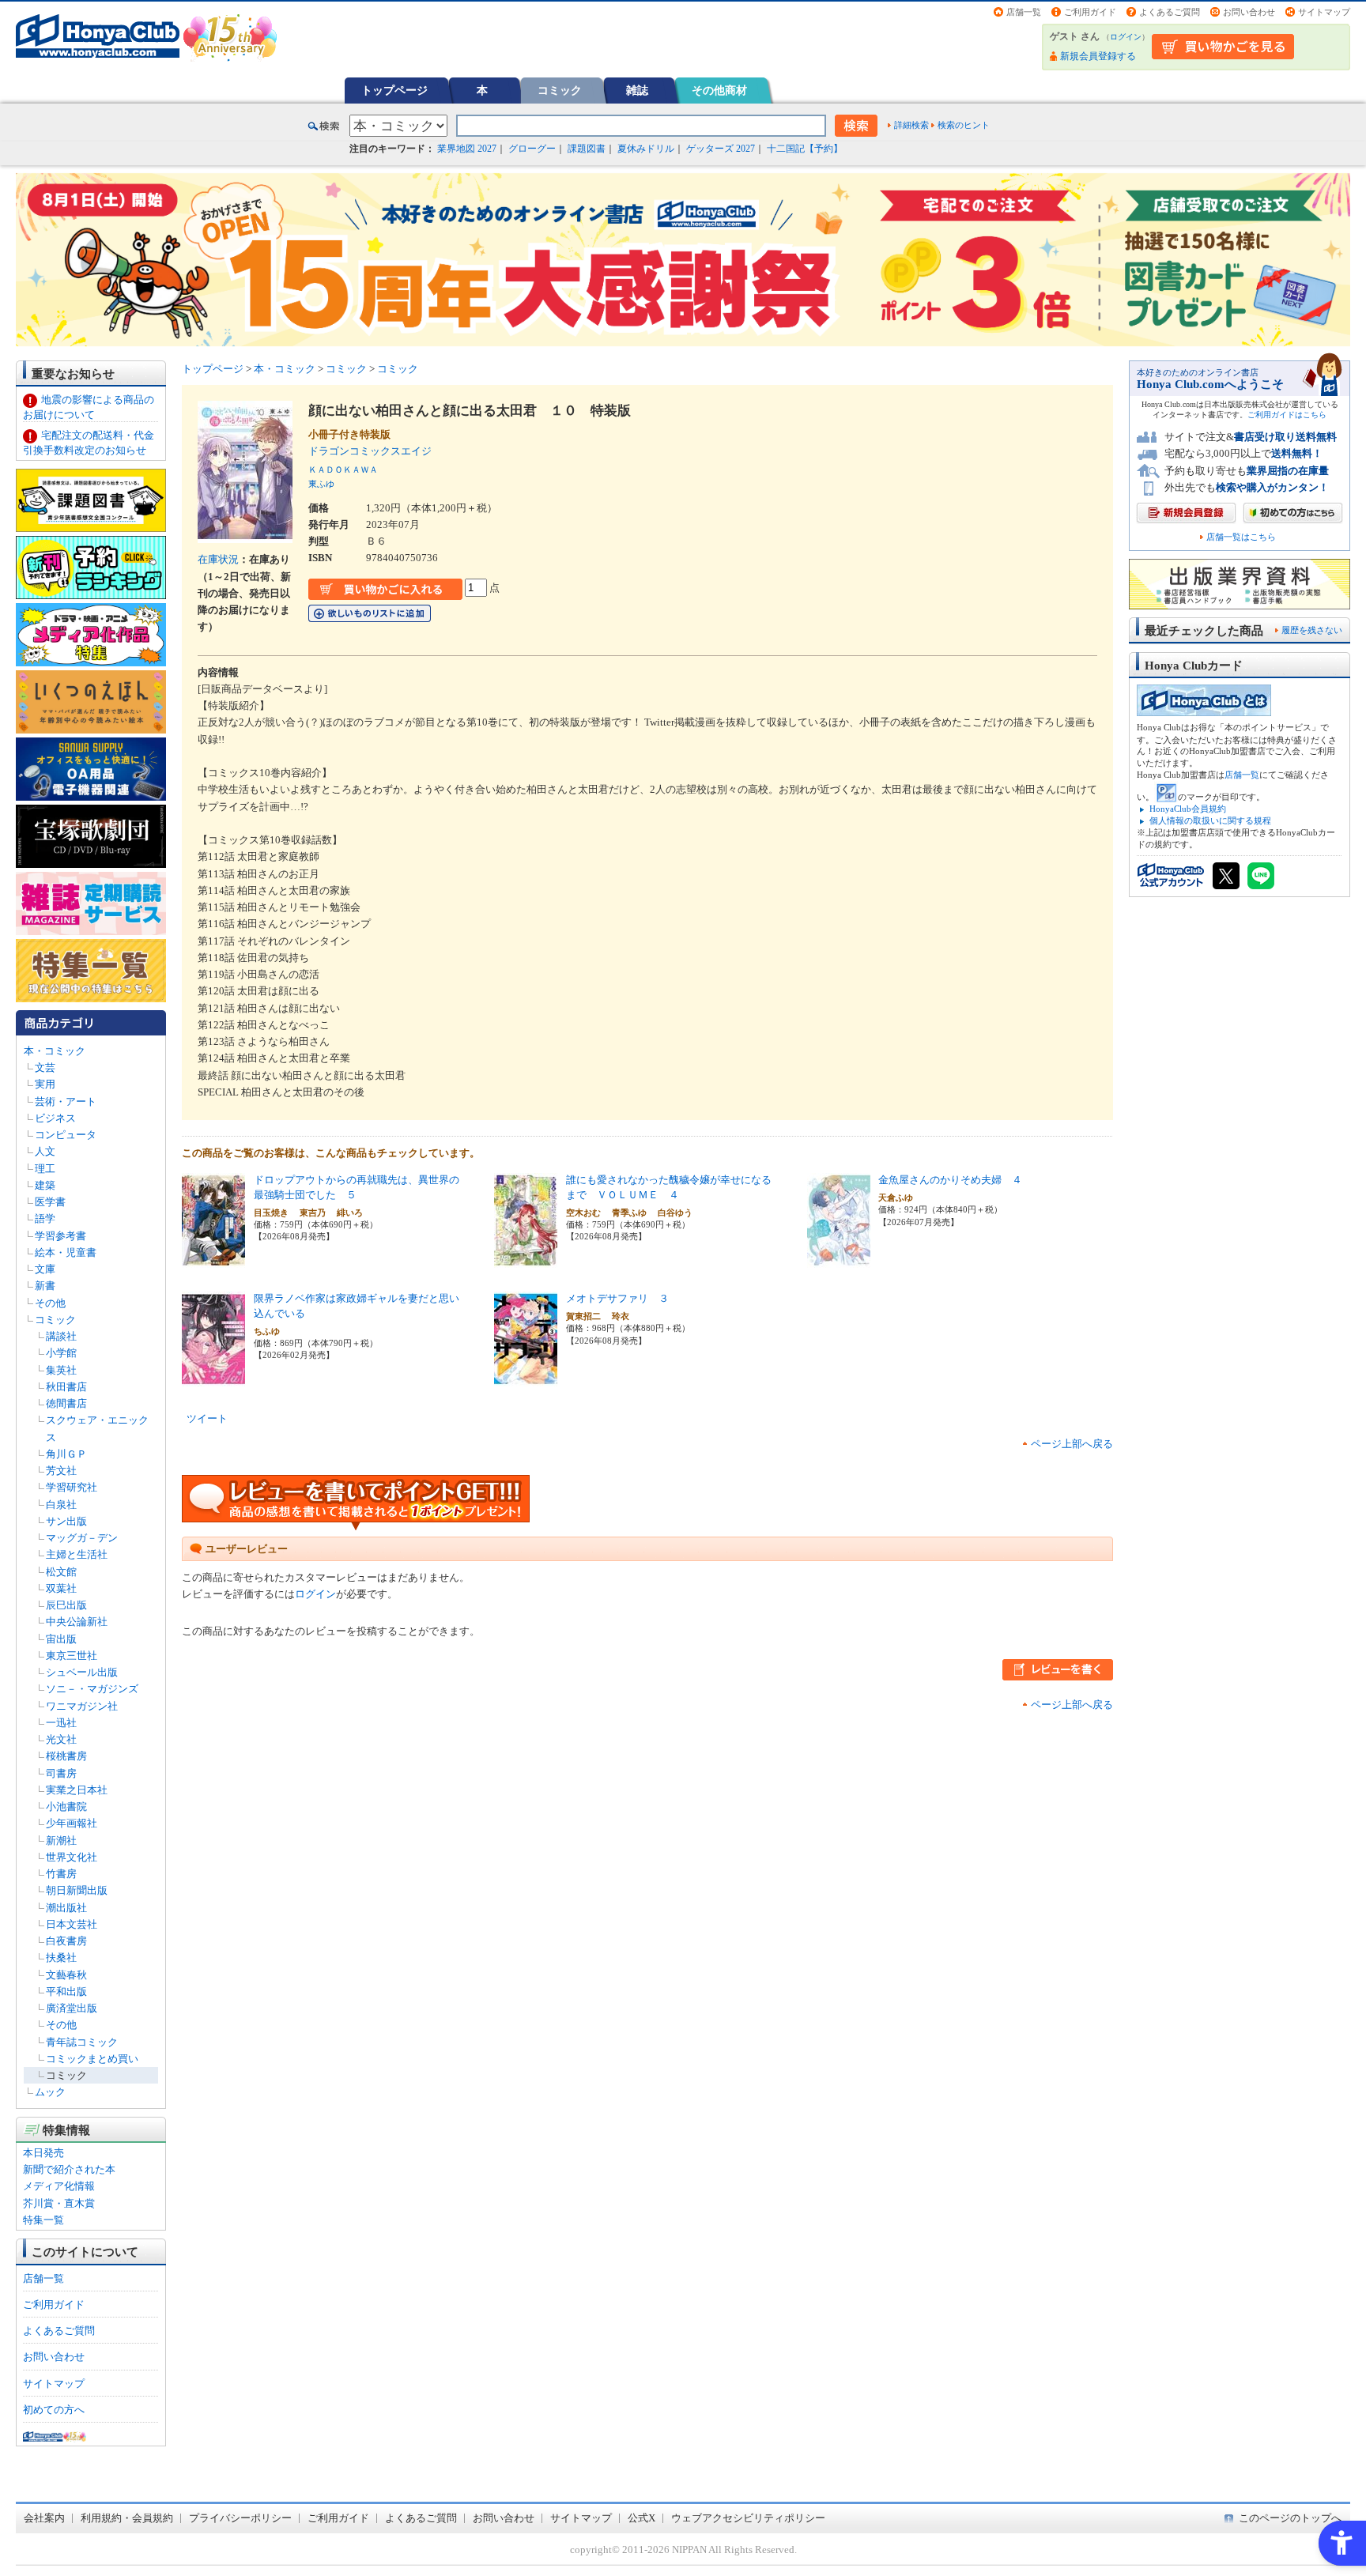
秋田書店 (66, 1387)
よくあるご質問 (1170, 12)
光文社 (61, 1739)
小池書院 (66, 1807)
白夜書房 (66, 1941)
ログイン (1126, 37)
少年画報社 (72, 1823)
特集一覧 (43, 2220)
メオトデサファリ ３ (617, 1298)
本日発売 (43, 2153)
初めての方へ (54, 2410)
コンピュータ (66, 1135)
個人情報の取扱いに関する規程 (1210, 820)
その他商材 (719, 90)
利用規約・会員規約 (127, 2518)
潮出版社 (66, 1908)
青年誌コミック (82, 2042)
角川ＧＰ (66, 1454)
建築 (45, 1185)
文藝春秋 (66, 1975)
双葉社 (61, 1588)
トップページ (394, 90)
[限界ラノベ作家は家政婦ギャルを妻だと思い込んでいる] (213, 1378)
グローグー (532, 149)
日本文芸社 (72, 1924)
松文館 (61, 1572)
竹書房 (61, 1874)
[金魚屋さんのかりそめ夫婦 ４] (839, 1260)
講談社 (61, 1336)
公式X (641, 2518)
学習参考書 (60, 1236)
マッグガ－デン (82, 1538)
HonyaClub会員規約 (1188, 809)
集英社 (61, 1370)
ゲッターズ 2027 (721, 149)
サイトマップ (1324, 12)
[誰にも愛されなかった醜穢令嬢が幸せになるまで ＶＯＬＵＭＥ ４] (526, 1260)
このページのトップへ (1290, 2518)
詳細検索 (911, 125)
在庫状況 (218, 559)
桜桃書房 (66, 1756)
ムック (50, 2092)
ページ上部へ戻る (1072, 1444)
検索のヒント (964, 125)
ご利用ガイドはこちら (1287, 415)
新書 (45, 1286)
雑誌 (637, 90)
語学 (45, 1218)
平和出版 (66, 1991)
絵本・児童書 (66, 1252)
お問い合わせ (1249, 12)
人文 (45, 1151)
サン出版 (66, 1521)
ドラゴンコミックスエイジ (375, 451)
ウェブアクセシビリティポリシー (748, 2518)
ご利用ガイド (1090, 12)
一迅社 (61, 1723)
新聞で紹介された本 (69, 2169)
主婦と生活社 (77, 1554)
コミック (560, 90)
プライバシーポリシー (240, 2518)
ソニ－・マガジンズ (92, 1689)
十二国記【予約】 (805, 149)
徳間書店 (66, 1403)
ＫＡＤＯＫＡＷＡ (343, 470)
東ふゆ (321, 484)
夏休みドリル (646, 149)
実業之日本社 (77, 1790)
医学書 (50, 1202)
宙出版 (61, 1639)
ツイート (207, 1418)
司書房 (61, 1773)
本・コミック (55, 1051)
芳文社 (61, 1471)
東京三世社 (72, 1656)
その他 (50, 1303)
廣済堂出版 (72, 2008)
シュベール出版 (82, 1672)
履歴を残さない (1312, 630)
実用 (45, 1084)
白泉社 (61, 1505)
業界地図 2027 (467, 149)
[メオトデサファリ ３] (526, 1378)
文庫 (45, 1269)
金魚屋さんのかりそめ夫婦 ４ (950, 1180)
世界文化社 (72, 1857)
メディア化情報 (59, 2186)
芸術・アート (66, 1101)
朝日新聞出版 (77, 1890)
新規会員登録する (1098, 56)
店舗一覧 (1024, 12)
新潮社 (61, 1841)
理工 (45, 1169)
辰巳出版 (66, 1605)
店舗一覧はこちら (1241, 537)
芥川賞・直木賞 (59, 2203)
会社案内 (44, 2518)
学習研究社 (72, 1487)
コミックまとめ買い (92, 2059)
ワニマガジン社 (82, 1706)
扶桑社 (61, 1957)
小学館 (61, 1353)
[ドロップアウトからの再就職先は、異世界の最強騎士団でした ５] (213, 1260)
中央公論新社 (77, 1622)
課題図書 (587, 149)
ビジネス (55, 1118)
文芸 (45, 1067)
